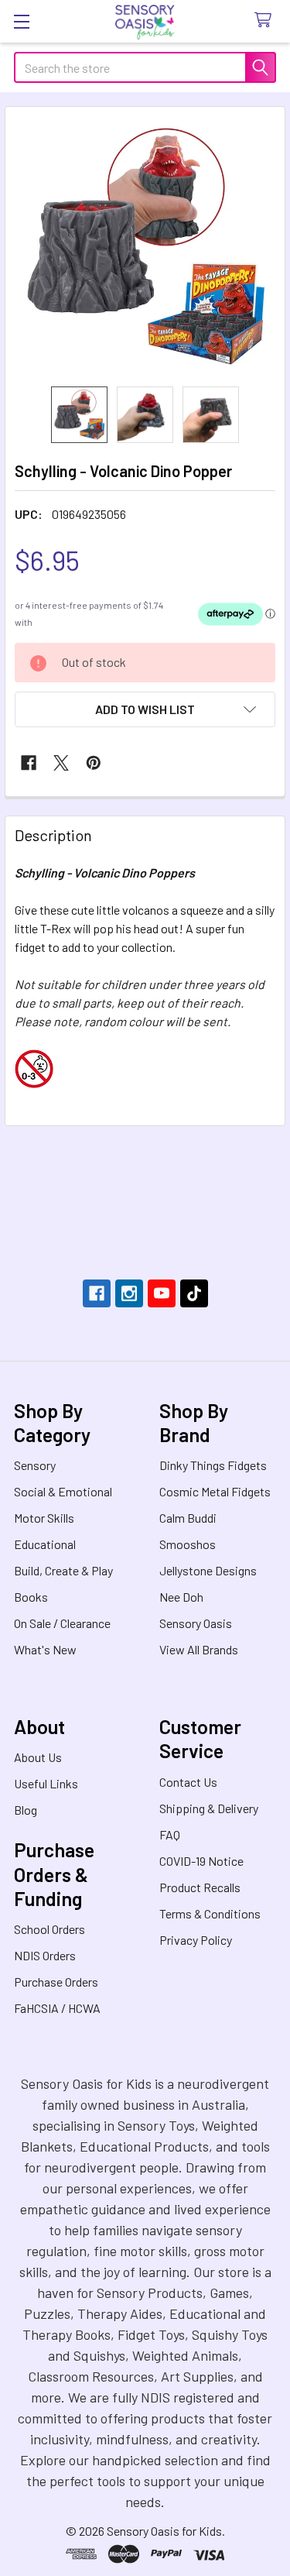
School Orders (49, 1929)
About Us (38, 1757)
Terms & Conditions (210, 1913)
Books (31, 1597)
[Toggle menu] (21, 21)
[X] (61, 763)
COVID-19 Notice (201, 1861)
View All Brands (199, 1649)
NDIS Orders (45, 1955)
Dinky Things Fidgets (213, 1465)
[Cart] (266, 21)
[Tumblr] (194, 1293)
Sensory (35, 1465)
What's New (45, 1649)
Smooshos (188, 1544)
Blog (26, 1810)
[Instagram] (129, 1293)
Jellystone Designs (208, 1570)
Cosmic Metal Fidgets (215, 1491)
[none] (145, 247)
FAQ (170, 1834)
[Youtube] (162, 1293)
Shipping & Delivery (209, 1808)
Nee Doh (181, 1597)
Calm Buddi (188, 1518)
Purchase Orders (56, 1982)
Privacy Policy (196, 1940)
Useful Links (46, 1783)
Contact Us (188, 1782)
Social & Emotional (63, 1491)
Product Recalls (200, 1887)
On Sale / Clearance (62, 1623)
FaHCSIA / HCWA (57, 2008)
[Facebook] (29, 763)
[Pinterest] (94, 763)
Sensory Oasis (196, 1623)
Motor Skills (44, 1518)
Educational (45, 1544)
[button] (145, 709)
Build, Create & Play (63, 1570)
